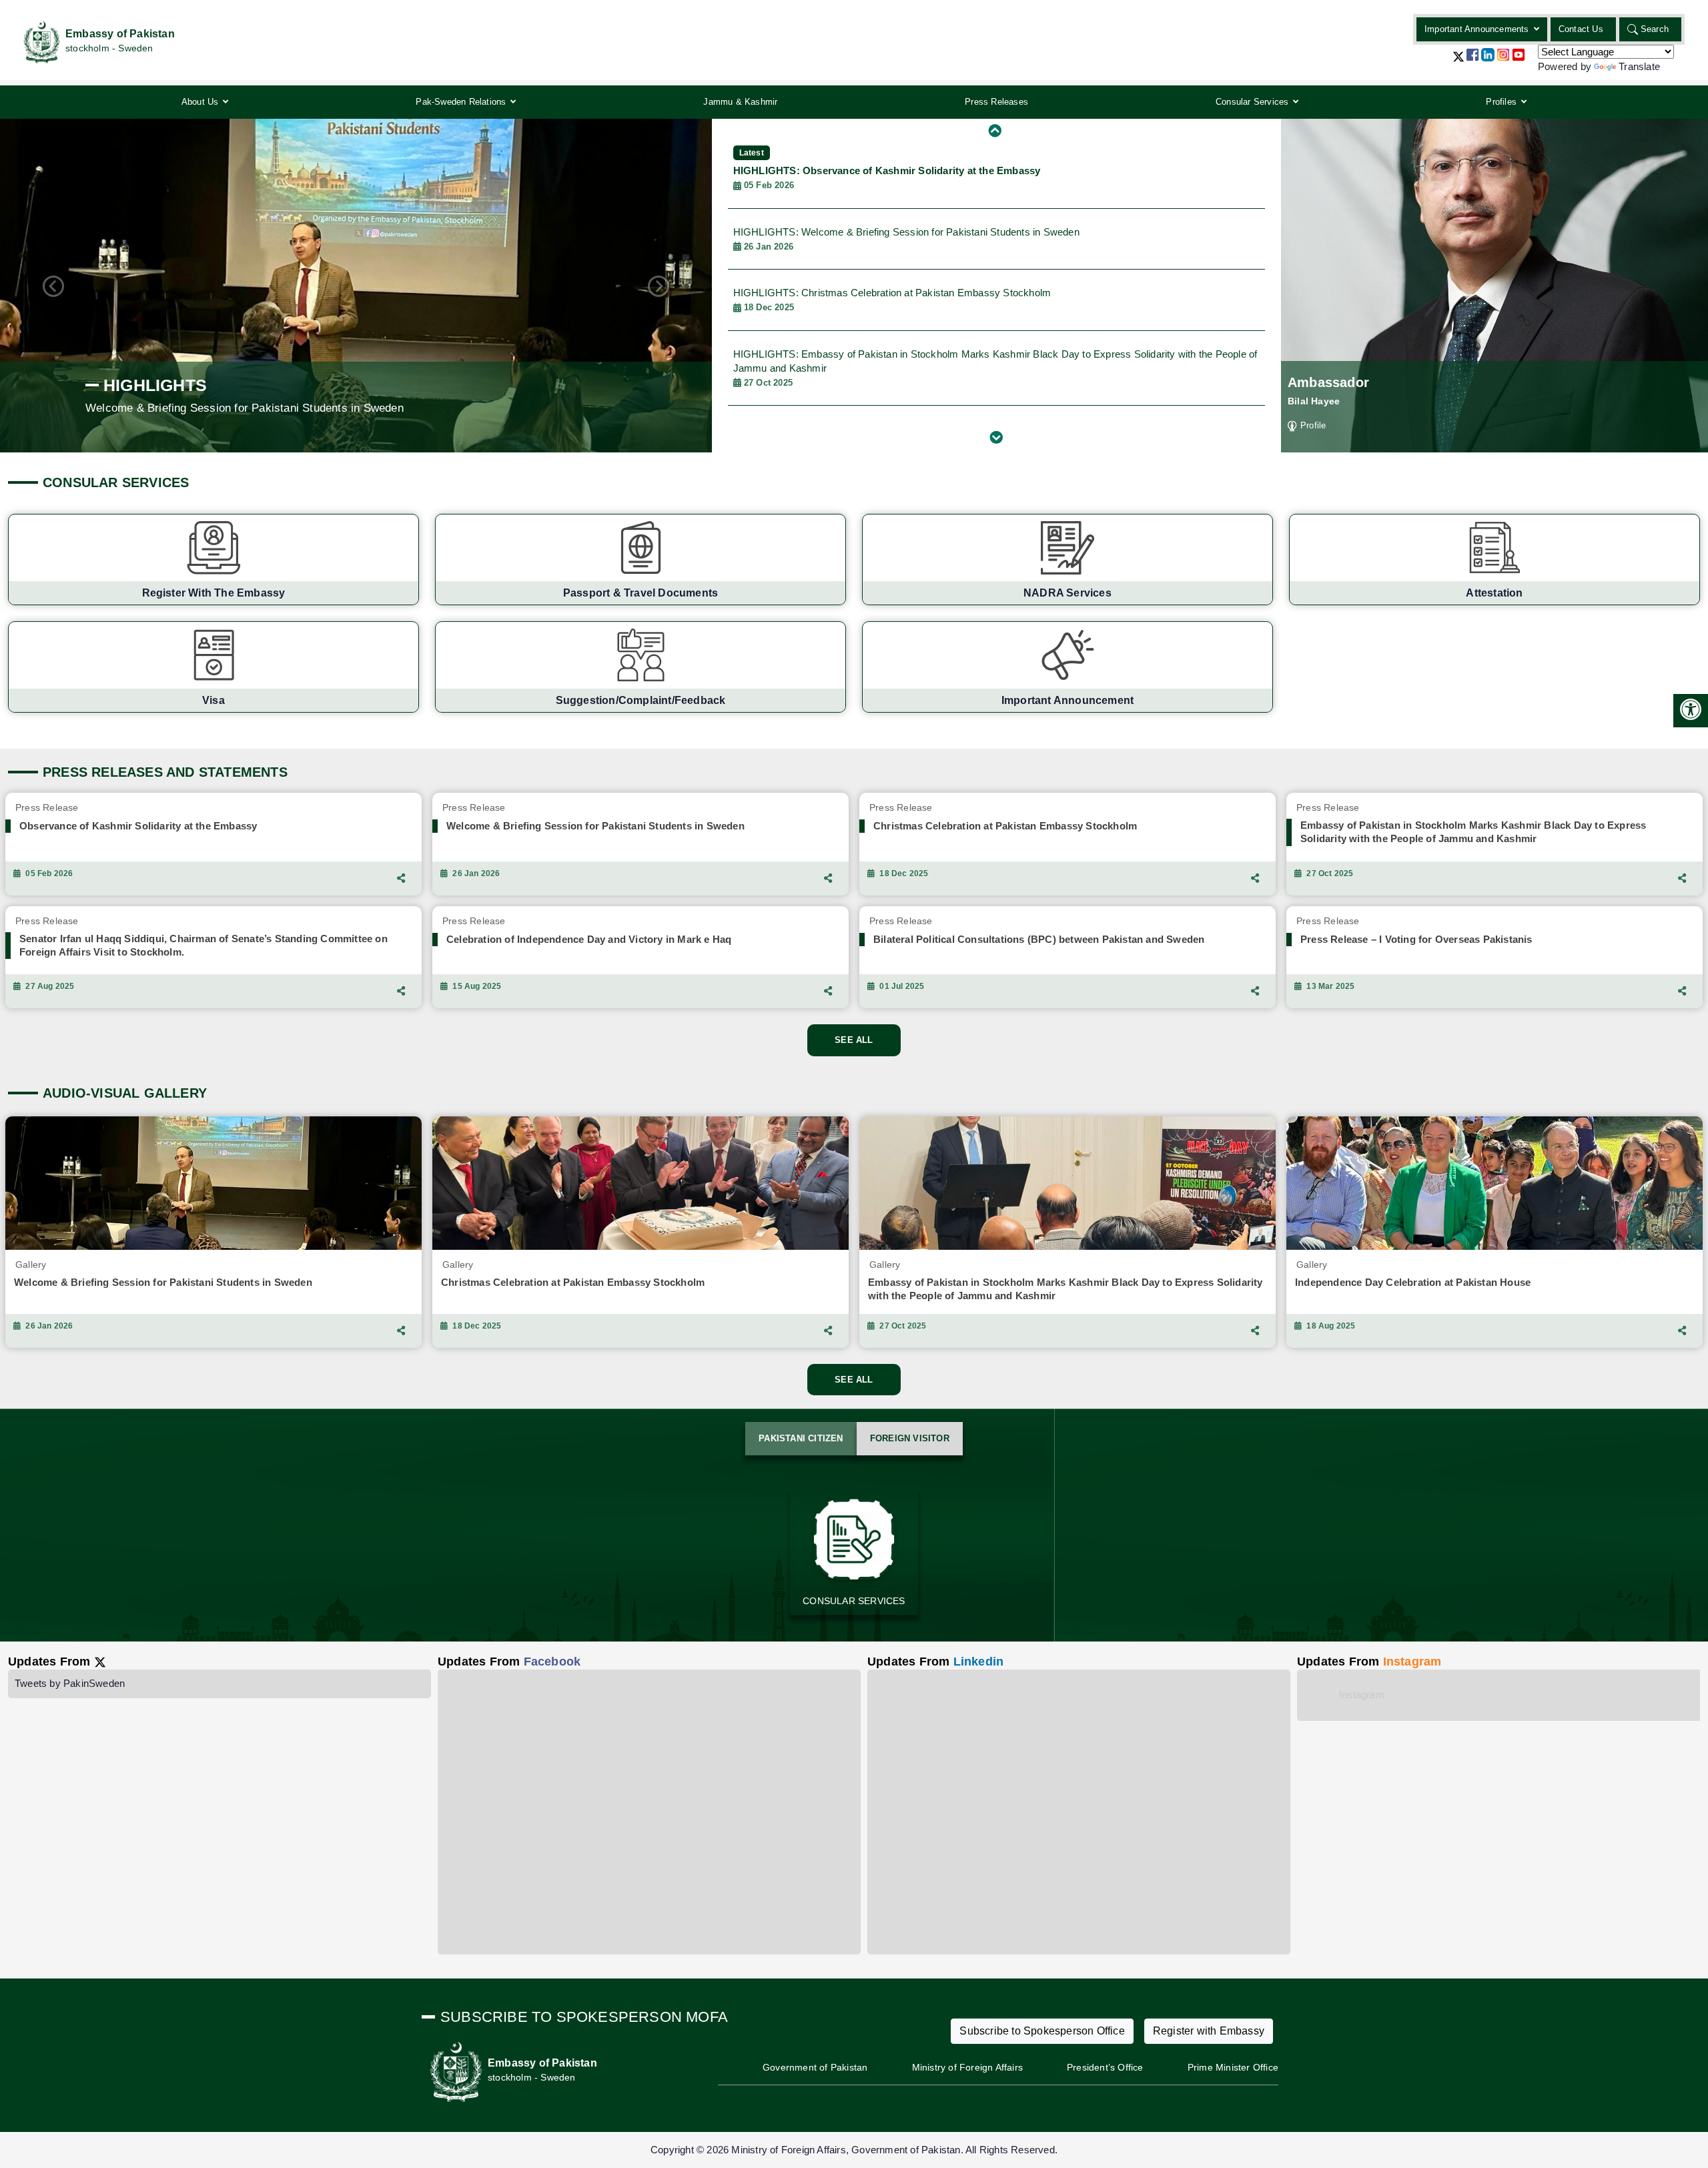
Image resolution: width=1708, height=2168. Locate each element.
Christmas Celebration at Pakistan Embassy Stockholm (892, 300)
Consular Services (1252, 102)
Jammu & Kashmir (740, 102)
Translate (1639, 66)
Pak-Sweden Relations (461, 102)
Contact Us (1581, 29)
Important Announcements (1477, 29)
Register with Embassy (1209, 2031)
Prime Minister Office (1233, 2067)
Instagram (1362, 1695)
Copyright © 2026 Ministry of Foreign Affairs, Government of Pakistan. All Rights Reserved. (854, 2150)
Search (1655, 29)
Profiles (1501, 102)
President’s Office (1105, 2067)
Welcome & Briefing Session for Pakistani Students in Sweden (906, 239)
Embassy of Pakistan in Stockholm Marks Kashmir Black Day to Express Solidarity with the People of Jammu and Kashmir (995, 368)
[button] (1458, 62)
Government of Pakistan (815, 2067)
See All (854, 1040)
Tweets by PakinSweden (70, 1683)
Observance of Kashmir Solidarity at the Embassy (887, 169)
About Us (200, 102)
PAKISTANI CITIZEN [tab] (801, 1438)
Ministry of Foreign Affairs (967, 2067)
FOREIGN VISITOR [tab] (910, 1438)
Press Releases (996, 102)
